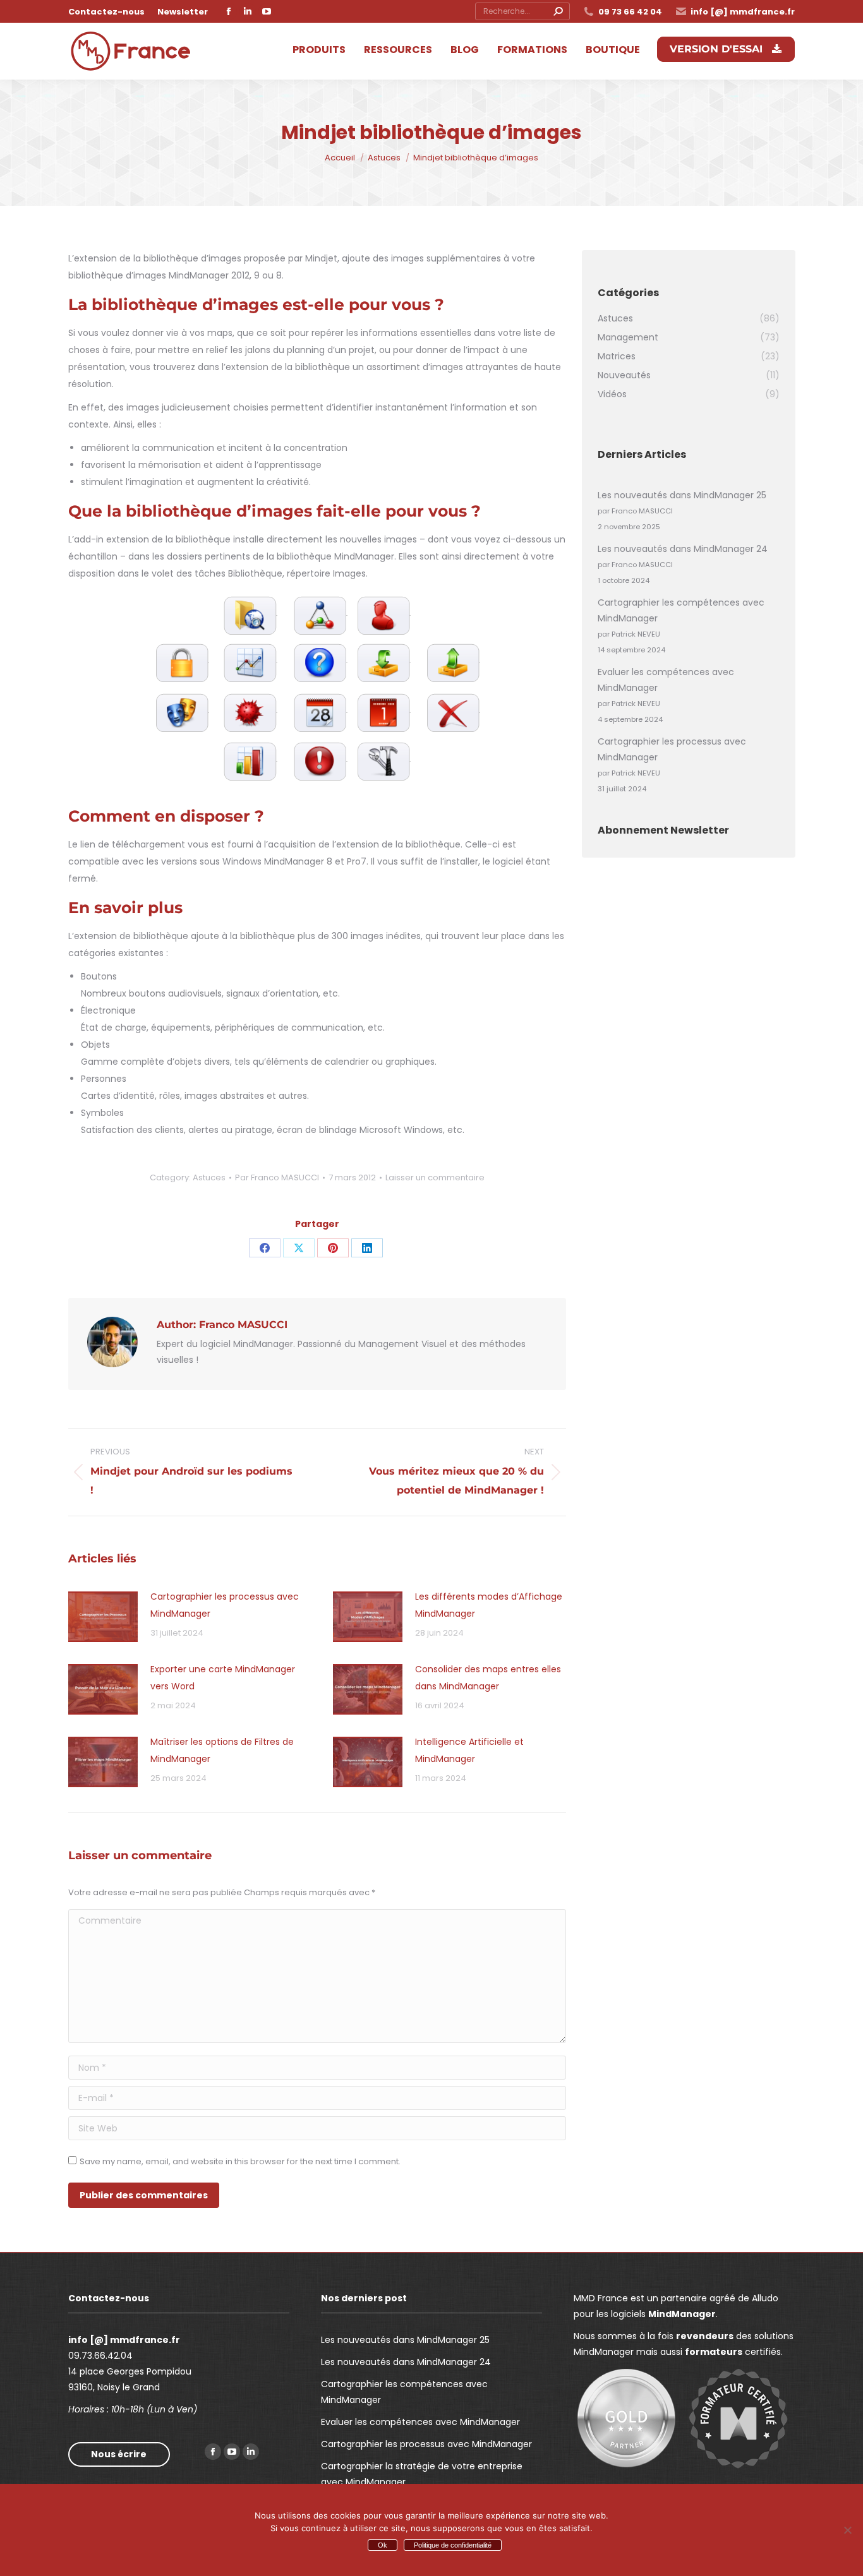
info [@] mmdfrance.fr (743, 12)
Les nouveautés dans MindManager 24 (683, 549)
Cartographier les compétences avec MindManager (681, 610)
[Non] (847, 2530)
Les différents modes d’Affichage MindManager (489, 1605)
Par (277, 1177)
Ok (383, 2545)
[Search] (558, 11)
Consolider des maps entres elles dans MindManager (488, 1678)
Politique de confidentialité (453, 2545)
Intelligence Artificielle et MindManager (469, 1750)
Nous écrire (119, 2454)
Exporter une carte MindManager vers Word (223, 1678)
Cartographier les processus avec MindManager (225, 1605)
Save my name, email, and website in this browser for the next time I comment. (240, 2161)
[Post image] (103, 1617)
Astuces (209, 1177)
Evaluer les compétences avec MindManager (666, 680)
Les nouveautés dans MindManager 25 (682, 495)
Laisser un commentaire (435, 1177)
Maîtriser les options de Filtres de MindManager (222, 1750)
